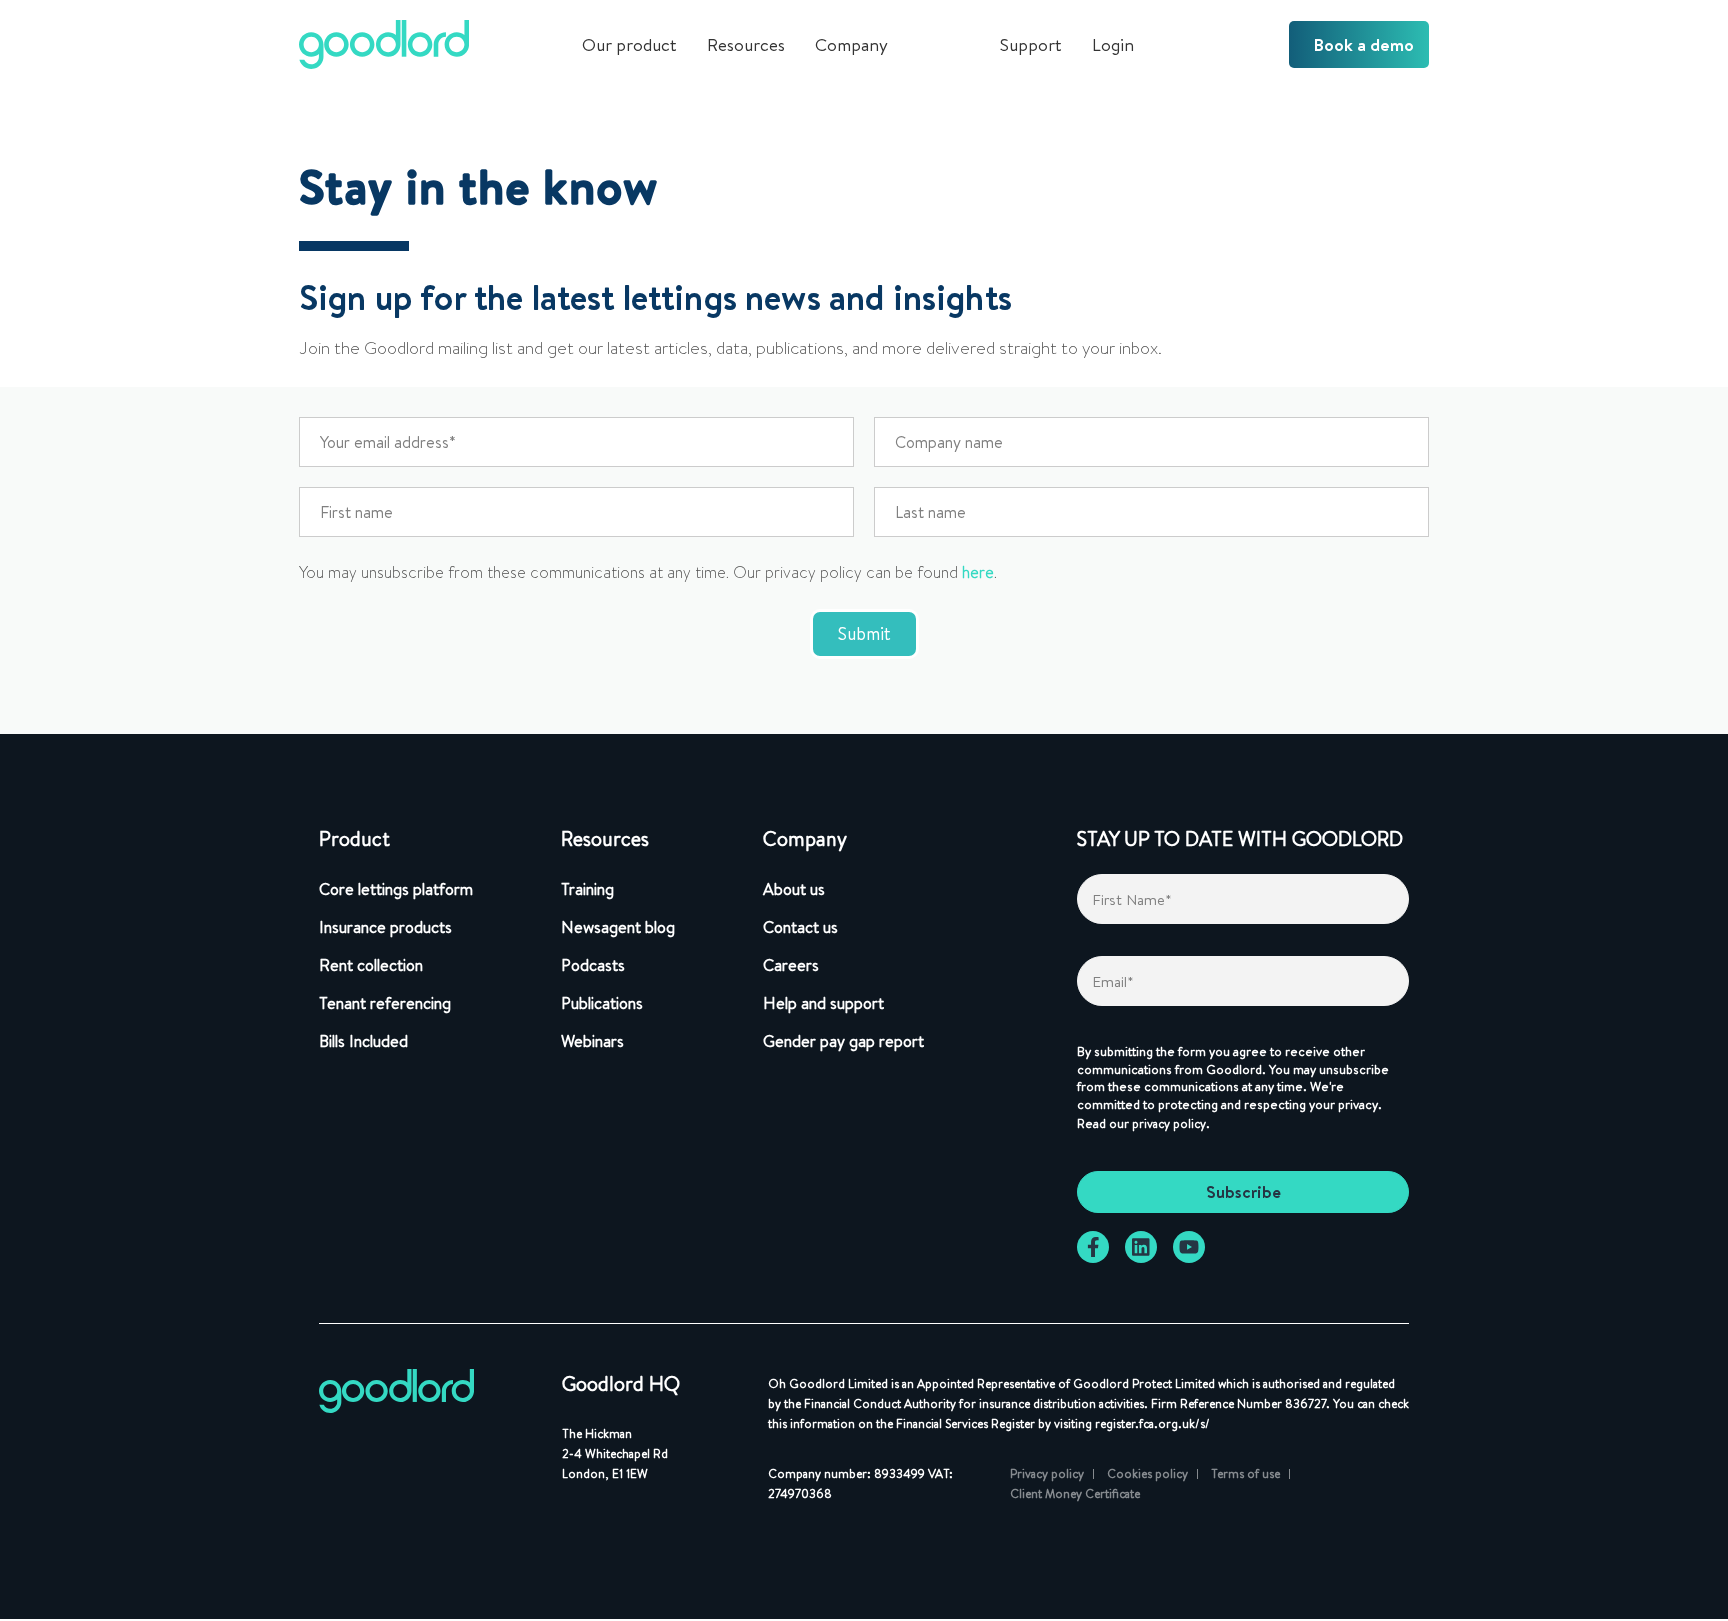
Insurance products (385, 927)
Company (851, 44)
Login (1113, 44)
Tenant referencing (385, 1003)
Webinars (592, 1041)
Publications (602, 1003)
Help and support (823, 1003)
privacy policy (1169, 1123)
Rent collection (371, 965)
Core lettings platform (396, 889)
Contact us (800, 927)
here (978, 572)
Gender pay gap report (843, 1041)
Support (1031, 44)
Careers (791, 965)
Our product (629, 44)
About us (794, 889)
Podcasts (593, 965)
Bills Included (363, 1041)
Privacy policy (1047, 1473)
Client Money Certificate (1075, 1493)
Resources (746, 44)
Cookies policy (1147, 1473)
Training (587, 889)
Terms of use (1245, 1473)
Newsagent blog (618, 927)
